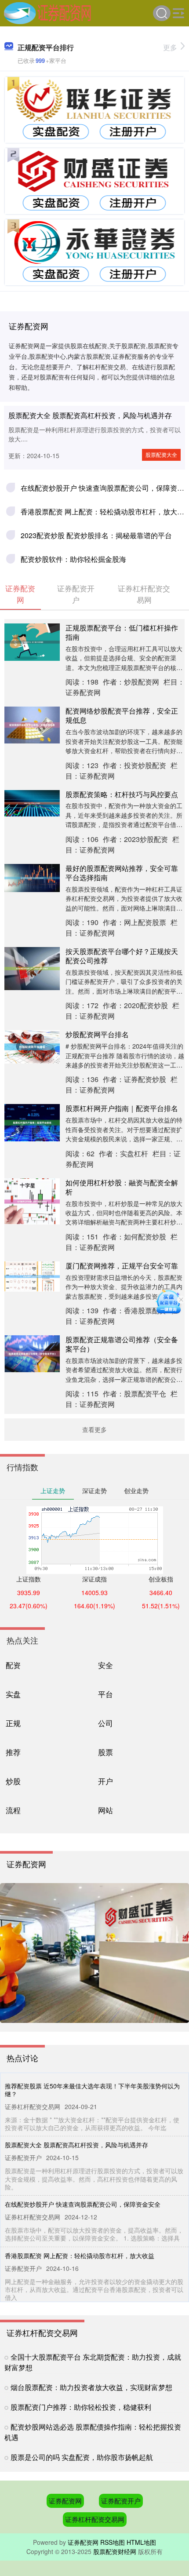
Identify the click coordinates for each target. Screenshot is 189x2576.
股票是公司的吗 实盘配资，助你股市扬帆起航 (82, 2457)
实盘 (13, 1694)
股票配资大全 (161, 454)
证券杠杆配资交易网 (95, 2519)
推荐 (13, 1752)
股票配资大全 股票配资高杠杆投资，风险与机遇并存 (90, 415)
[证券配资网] (48, 12)
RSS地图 (113, 2542)
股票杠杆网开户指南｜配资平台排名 (122, 1108)
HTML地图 (141, 2542)
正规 (13, 1723)
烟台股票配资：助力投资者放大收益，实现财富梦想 (91, 2387)
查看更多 (94, 1429)
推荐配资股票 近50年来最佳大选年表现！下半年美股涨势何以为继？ (92, 2090)
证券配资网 (65, 2501)
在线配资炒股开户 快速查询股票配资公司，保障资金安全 (83, 2204)
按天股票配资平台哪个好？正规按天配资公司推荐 (122, 956)
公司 (105, 1723)
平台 (105, 1694)
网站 (105, 1810)
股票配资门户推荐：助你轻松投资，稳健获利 (81, 2407)
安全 (105, 1665)
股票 (105, 1752)
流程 (13, 1810)
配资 (13, 1665)
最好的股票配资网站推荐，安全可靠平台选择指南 (122, 873)
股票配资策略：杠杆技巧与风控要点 (122, 794)
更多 (170, 47)
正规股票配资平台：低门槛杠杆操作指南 (122, 632)
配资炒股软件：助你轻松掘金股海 (73, 559)
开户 (105, 1781)
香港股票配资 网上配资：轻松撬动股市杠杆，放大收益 (80, 2255)
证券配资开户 (121, 2501)
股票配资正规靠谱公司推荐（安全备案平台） (122, 1344)
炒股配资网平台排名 (97, 1034)
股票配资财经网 (115, 2551)
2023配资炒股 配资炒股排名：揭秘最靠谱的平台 (96, 535)
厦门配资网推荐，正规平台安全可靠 (122, 1266)
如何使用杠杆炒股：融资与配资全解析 (122, 1187)
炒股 (13, 1781)
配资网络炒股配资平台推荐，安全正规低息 (122, 715)
